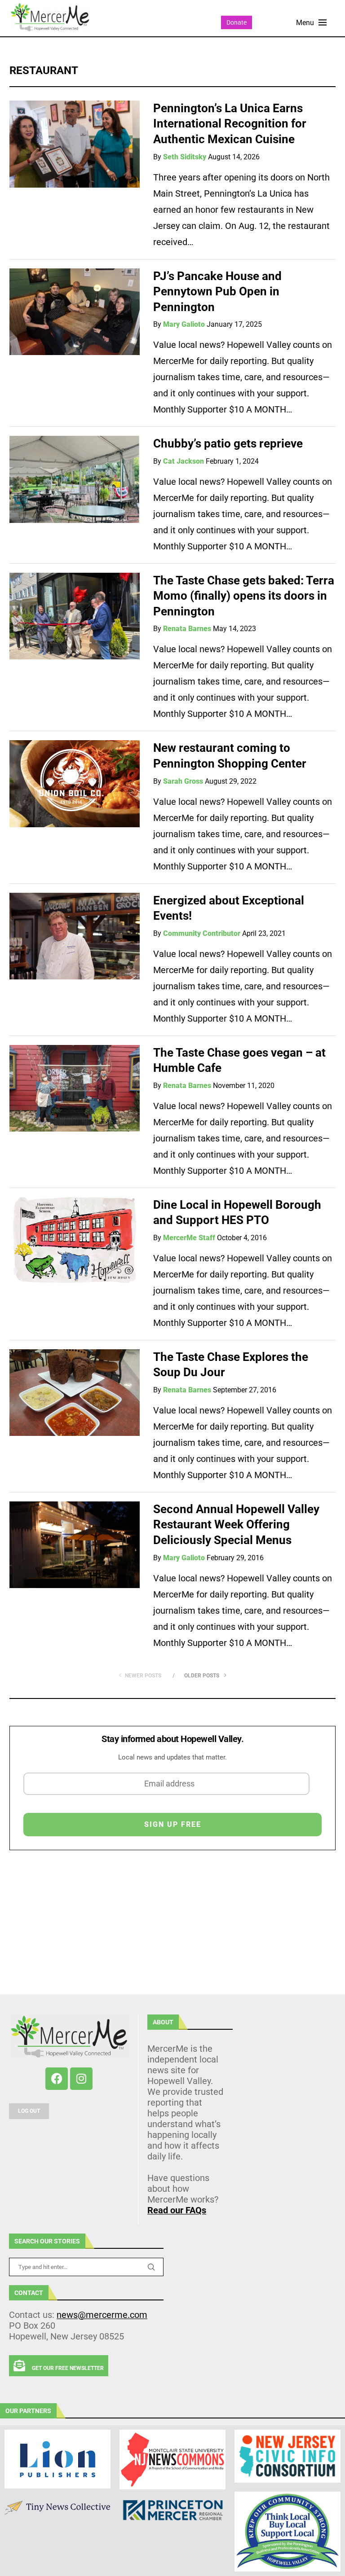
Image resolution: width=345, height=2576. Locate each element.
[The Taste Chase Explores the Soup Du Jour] (75, 1393)
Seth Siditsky (185, 157)
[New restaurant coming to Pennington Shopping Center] (75, 784)
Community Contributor (202, 933)
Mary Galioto (184, 324)
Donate (237, 22)
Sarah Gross (183, 781)
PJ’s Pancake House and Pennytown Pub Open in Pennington (217, 292)
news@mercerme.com (102, 2315)
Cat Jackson (184, 461)
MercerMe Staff (189, 1238)
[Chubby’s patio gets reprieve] (75, 479)
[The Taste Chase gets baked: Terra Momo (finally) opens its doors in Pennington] (75, 616)
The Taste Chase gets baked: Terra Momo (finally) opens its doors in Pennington (244, 596)
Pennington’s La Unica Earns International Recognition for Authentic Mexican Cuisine (230, 124)
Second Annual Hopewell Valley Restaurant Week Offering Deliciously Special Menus (236, 1525)
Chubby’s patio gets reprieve (228, 443)
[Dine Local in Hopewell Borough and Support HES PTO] (75, 1241)
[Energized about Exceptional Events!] (75, 936)
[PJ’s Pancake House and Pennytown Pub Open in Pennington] (75, 312)
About (163, 2022)
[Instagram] (81, 2079)
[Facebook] (57, 2079)
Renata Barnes (187, 629)
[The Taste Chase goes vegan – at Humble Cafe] (75, 1088)
